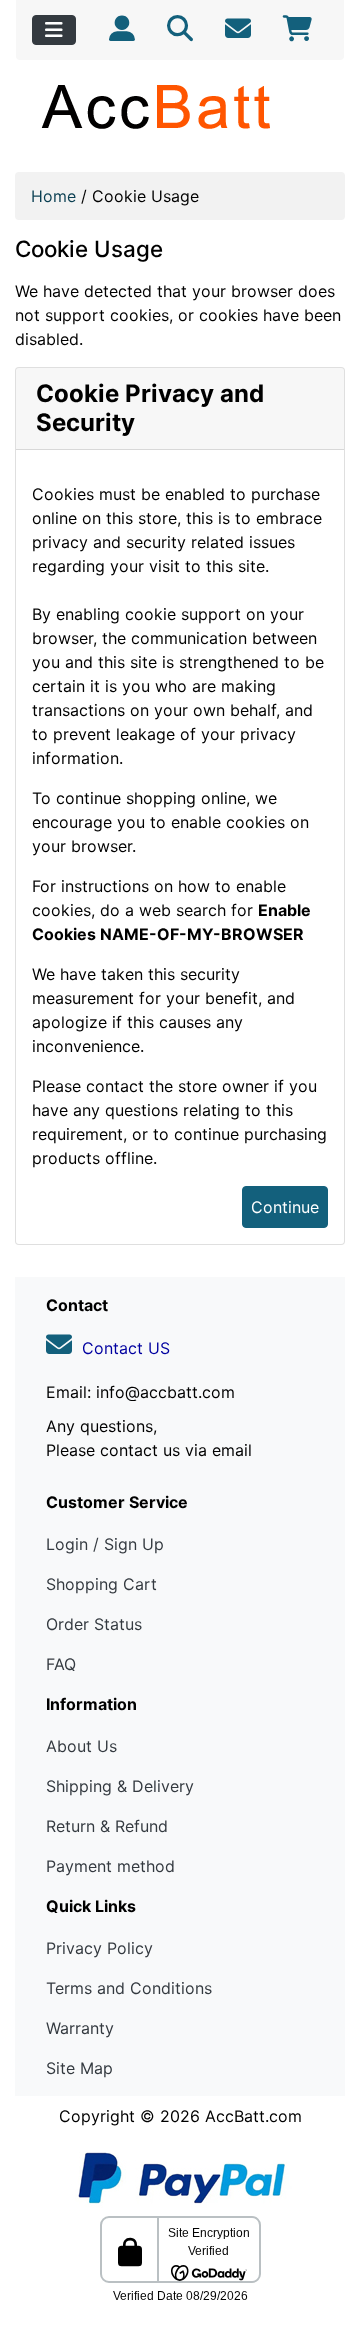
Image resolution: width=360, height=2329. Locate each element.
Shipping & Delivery (120, 1786)
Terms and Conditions (129, 1988)
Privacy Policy (99, 1948)
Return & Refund (107, 1826)
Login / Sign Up (105, 1544)
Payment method (110, 1866)
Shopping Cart (101, 1584)
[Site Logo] (180, 106)
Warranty (80, 2028)
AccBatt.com (253, 2116)
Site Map (79, 2068)
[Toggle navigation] (54, 30)
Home (53, 196)
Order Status (94, 1624)
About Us (81, 1746)
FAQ (61, 1664)
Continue (285, 1207)
